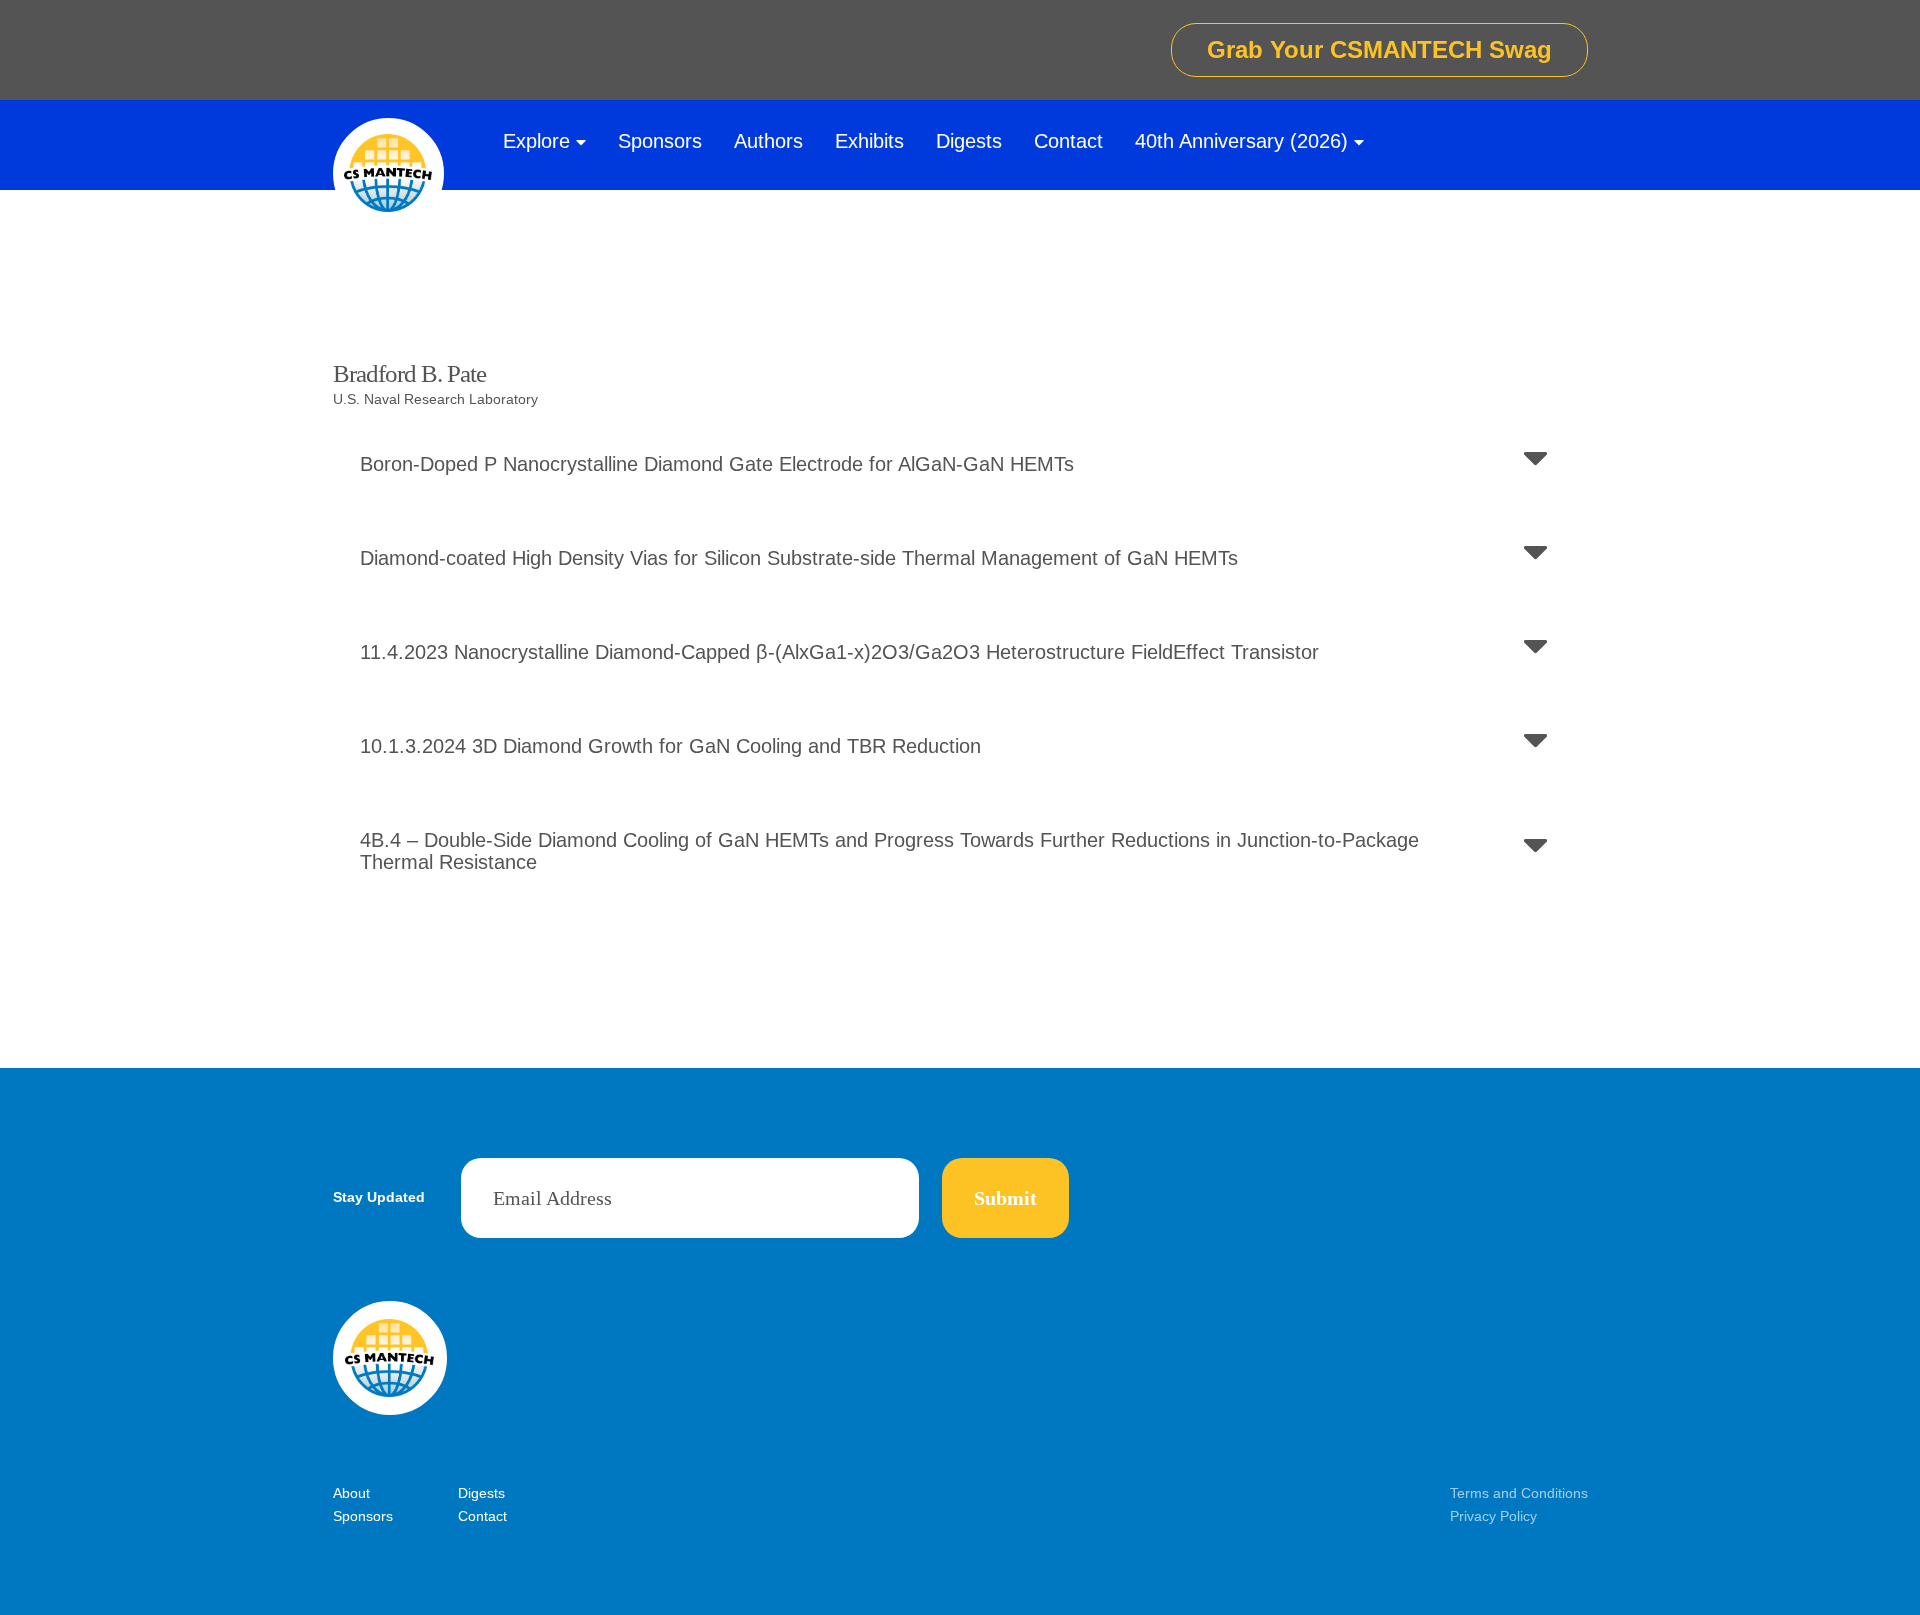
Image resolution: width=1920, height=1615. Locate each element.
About (351, 1493)
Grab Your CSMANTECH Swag (1379, 49)
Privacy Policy (1493, 1516)
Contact (1068, 141)
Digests (969, 141)
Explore (536, 141)
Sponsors (660, 141)
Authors (768, 141)
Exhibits (869, 141)
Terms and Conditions (1519, 1493)
